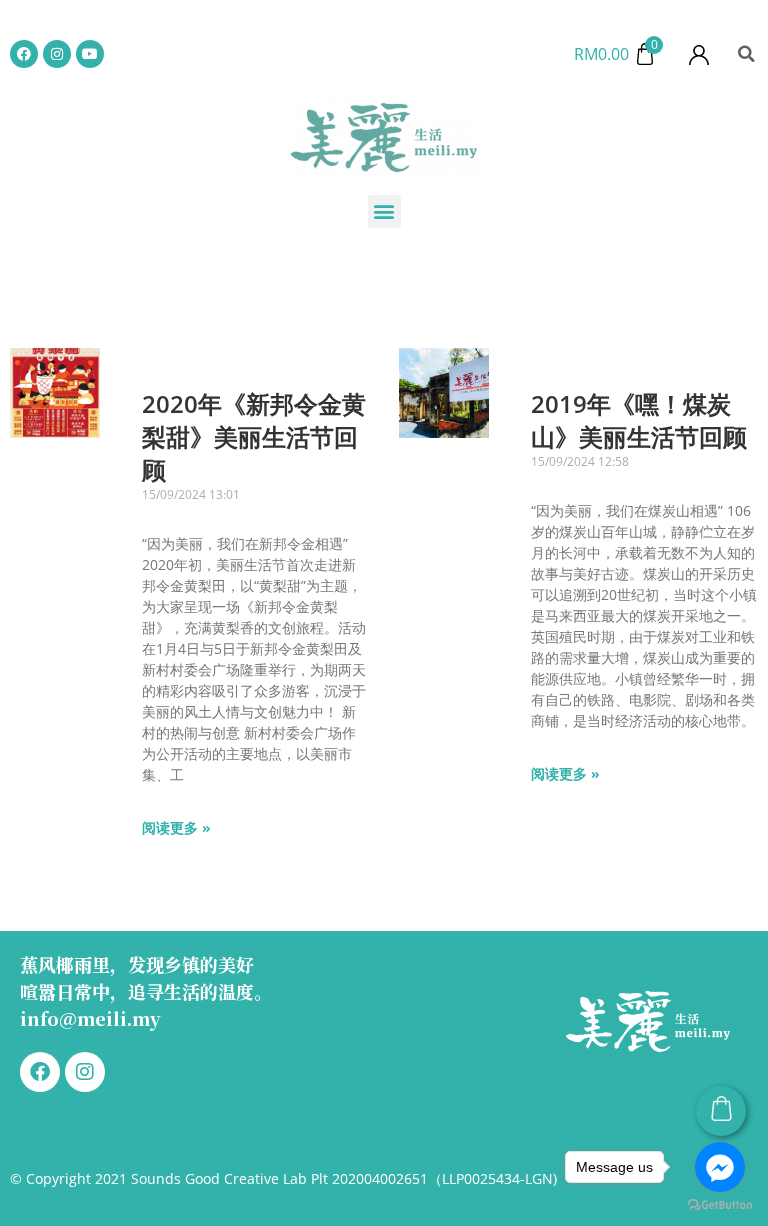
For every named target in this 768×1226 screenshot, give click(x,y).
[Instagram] (57, 54)
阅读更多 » (176, 827)
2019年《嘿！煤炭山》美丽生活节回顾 (639, 420)
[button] (747, 54)
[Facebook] (24, 54)
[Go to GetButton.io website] (720, 1205)
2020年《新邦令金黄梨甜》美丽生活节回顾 (254, 437)
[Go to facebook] (720, 1167)
